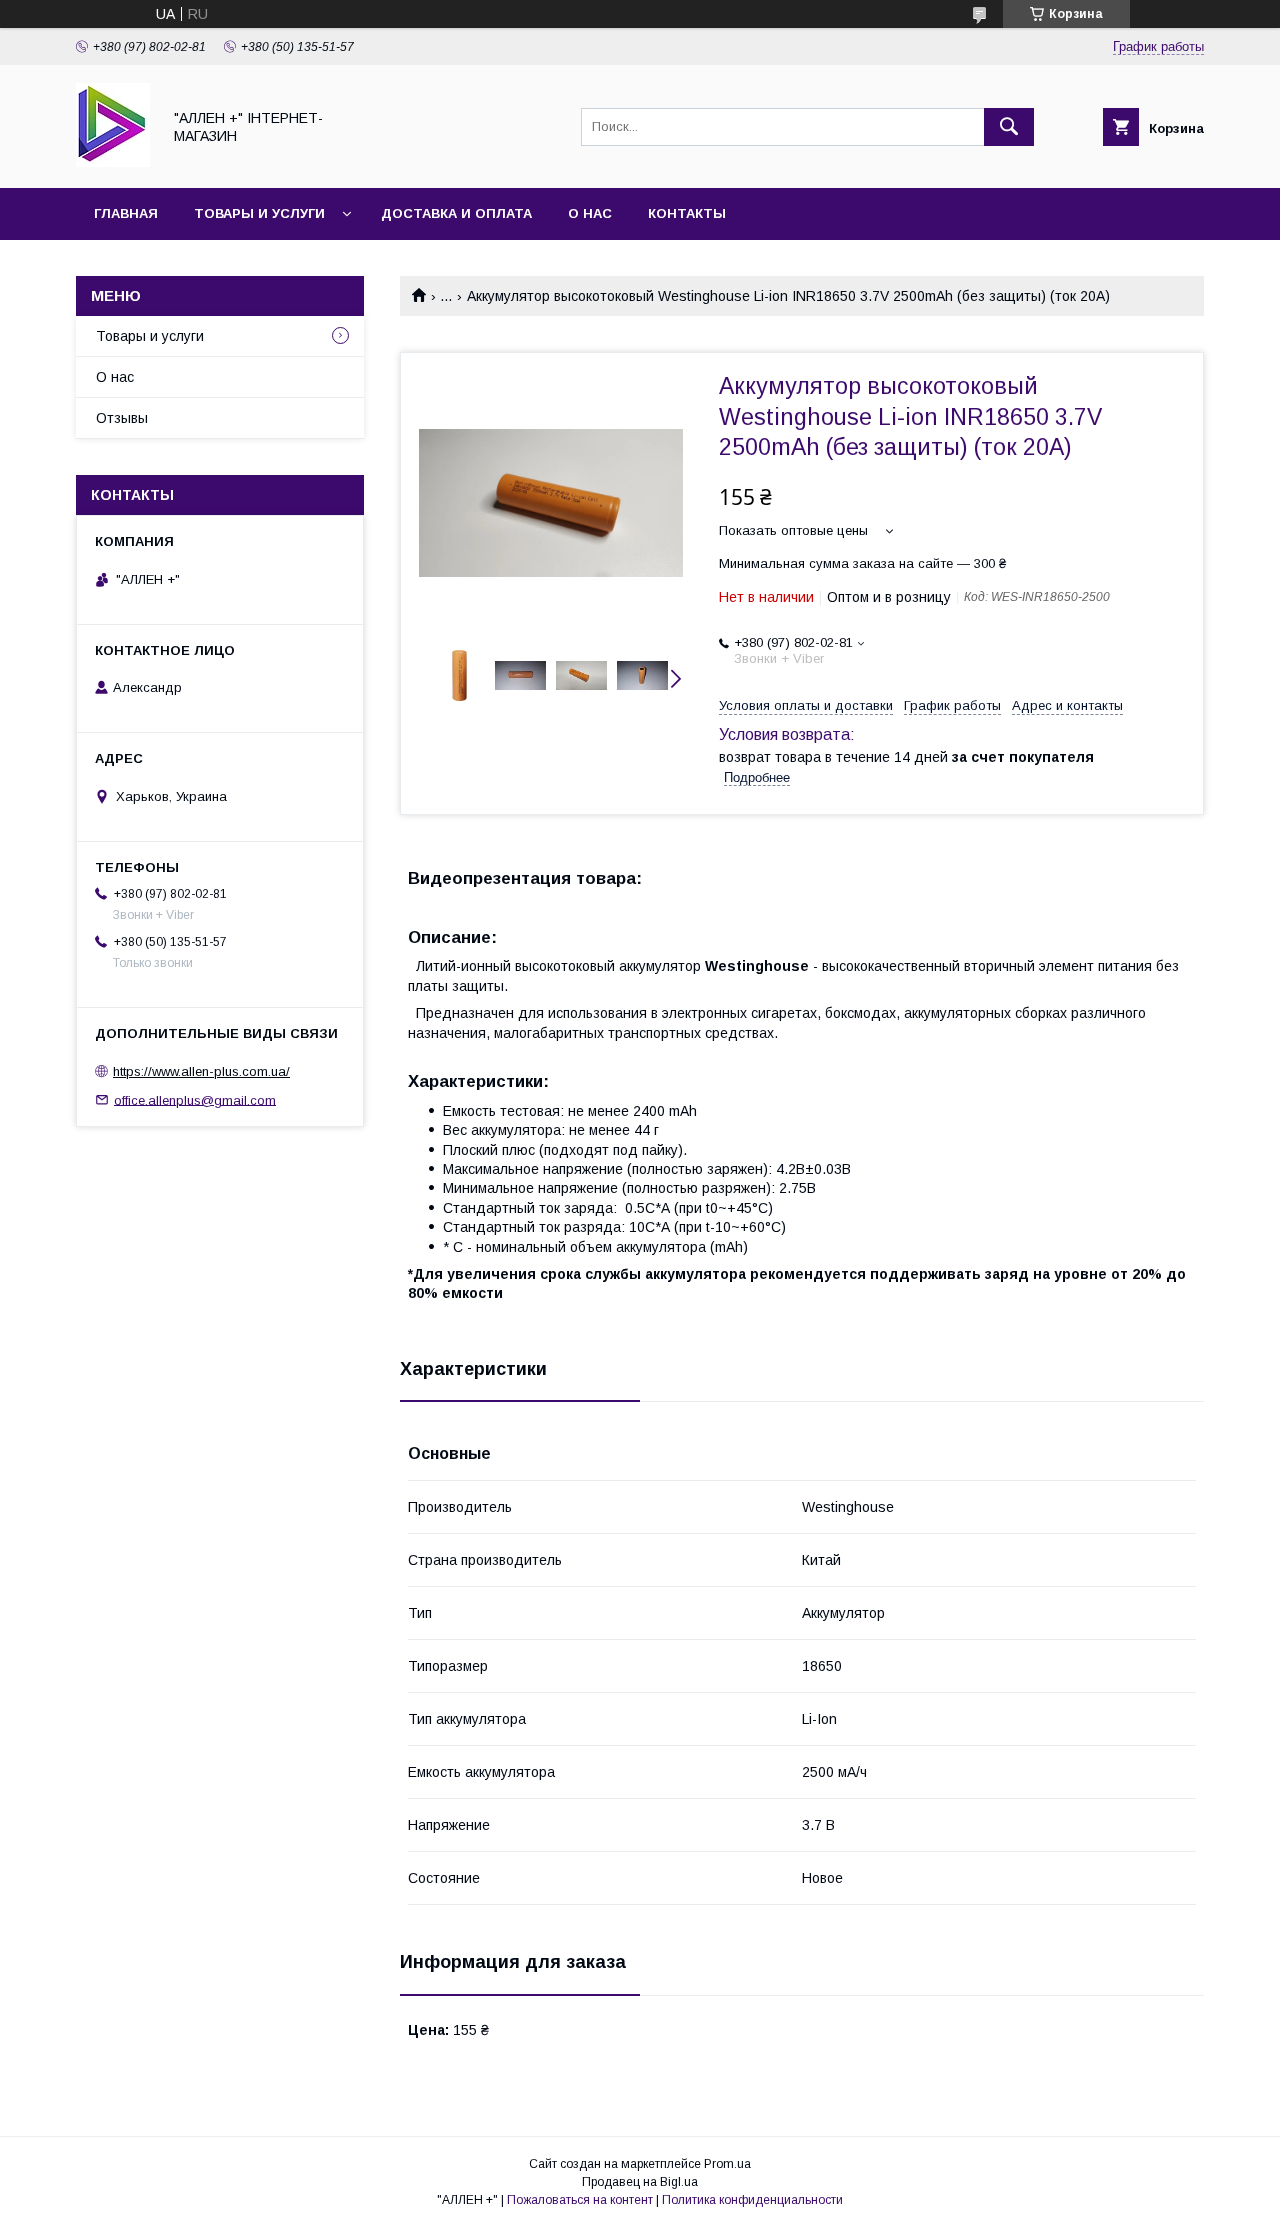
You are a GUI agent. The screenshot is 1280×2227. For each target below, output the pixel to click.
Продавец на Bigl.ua (640, 2182)
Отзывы (122, 418)
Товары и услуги (259, 213)
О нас (590, 213)
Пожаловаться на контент (580, 2200)
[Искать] (1009, 127)
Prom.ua (727, 2164)
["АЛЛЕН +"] (113, 162)
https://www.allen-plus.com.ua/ (201, 1071)
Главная (126, 213)
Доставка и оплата (456, 213)
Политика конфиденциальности (752, 2200)
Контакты (687, 213)
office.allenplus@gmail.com (195, 1099)
